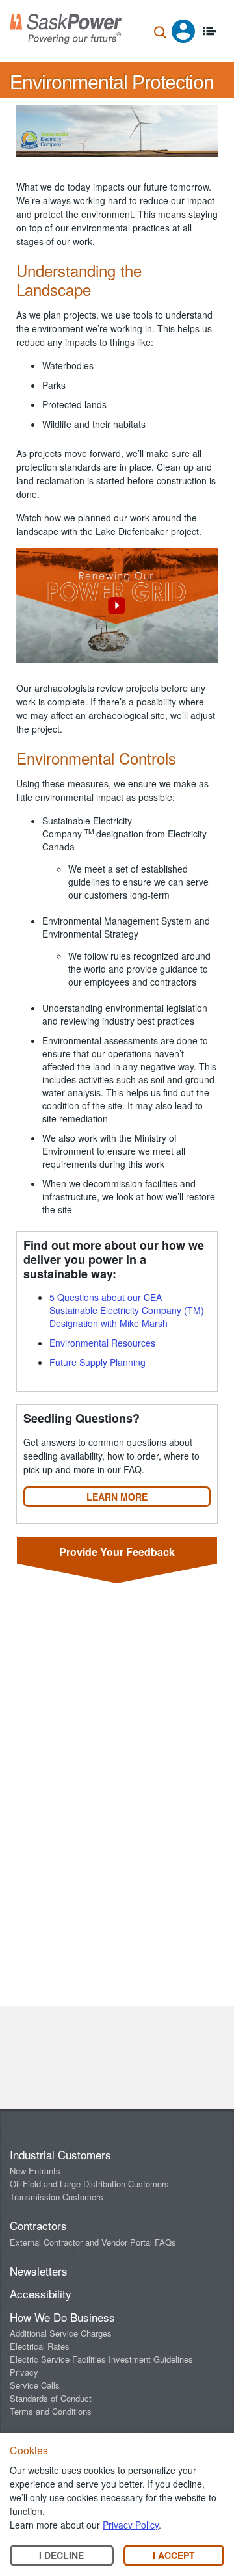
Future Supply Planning (97, 1362)
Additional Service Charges (61, 2333)
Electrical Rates (40, 2346)
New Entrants (35, 2171)
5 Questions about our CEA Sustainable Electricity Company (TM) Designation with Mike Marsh (127, 1310)
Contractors (38, 2225)
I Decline (61, 2555)
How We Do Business (62, 2317)
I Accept (174, 2555)
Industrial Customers (60, 2154)
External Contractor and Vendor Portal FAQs (93, 2242)
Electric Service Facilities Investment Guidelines (101, 2359)
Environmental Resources (102, 1343)
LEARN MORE (117, 1497)
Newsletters (39, 2271)
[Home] (66, 29)
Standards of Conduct (51, 2398)
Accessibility (41, 2293)
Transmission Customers (57, 2197)
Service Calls (35, 2385)
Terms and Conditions (51, 2411)
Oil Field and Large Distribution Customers (89, 2184)
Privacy (24, 2372)
